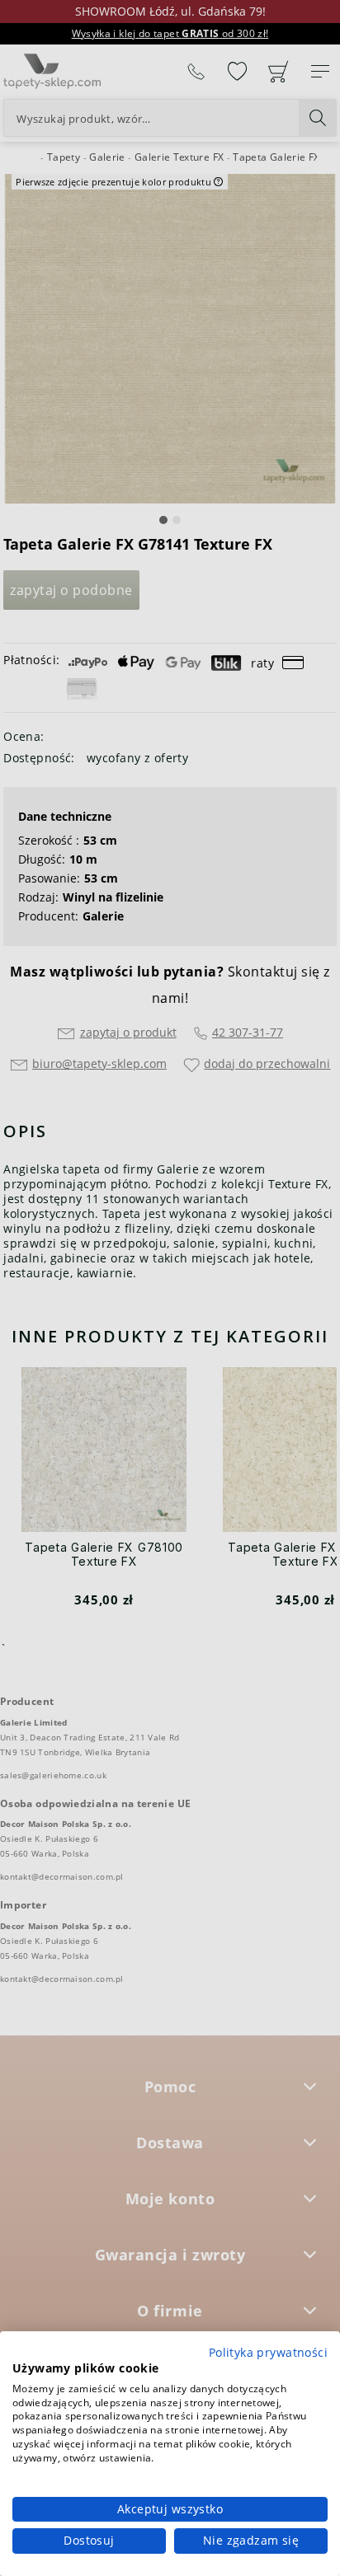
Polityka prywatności (268, 2352)
